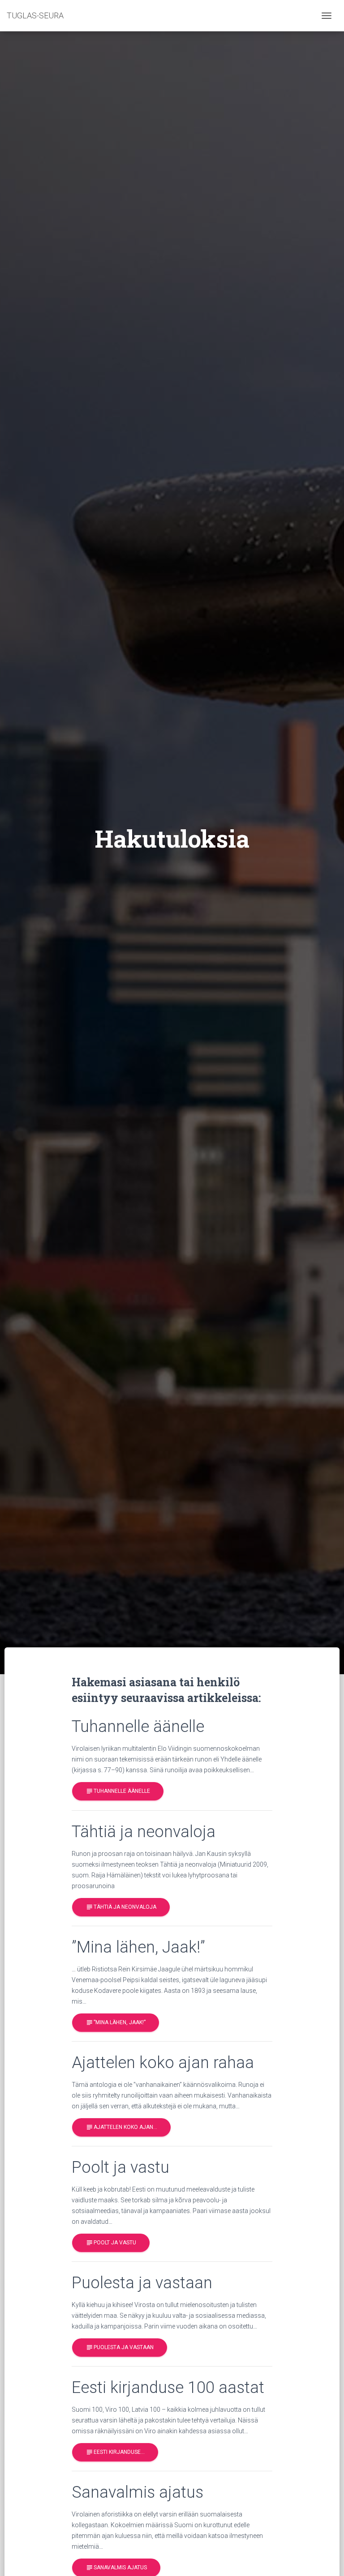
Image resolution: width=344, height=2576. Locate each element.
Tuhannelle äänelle (118, 1791)
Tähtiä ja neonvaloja (121, 1907)
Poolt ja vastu (111, 2243)
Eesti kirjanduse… (115, 2452)
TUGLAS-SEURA (35, 15)
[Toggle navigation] (327, 16)
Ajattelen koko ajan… (121, 2127)
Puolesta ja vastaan (120, 2347)
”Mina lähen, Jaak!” (116, 2022)
